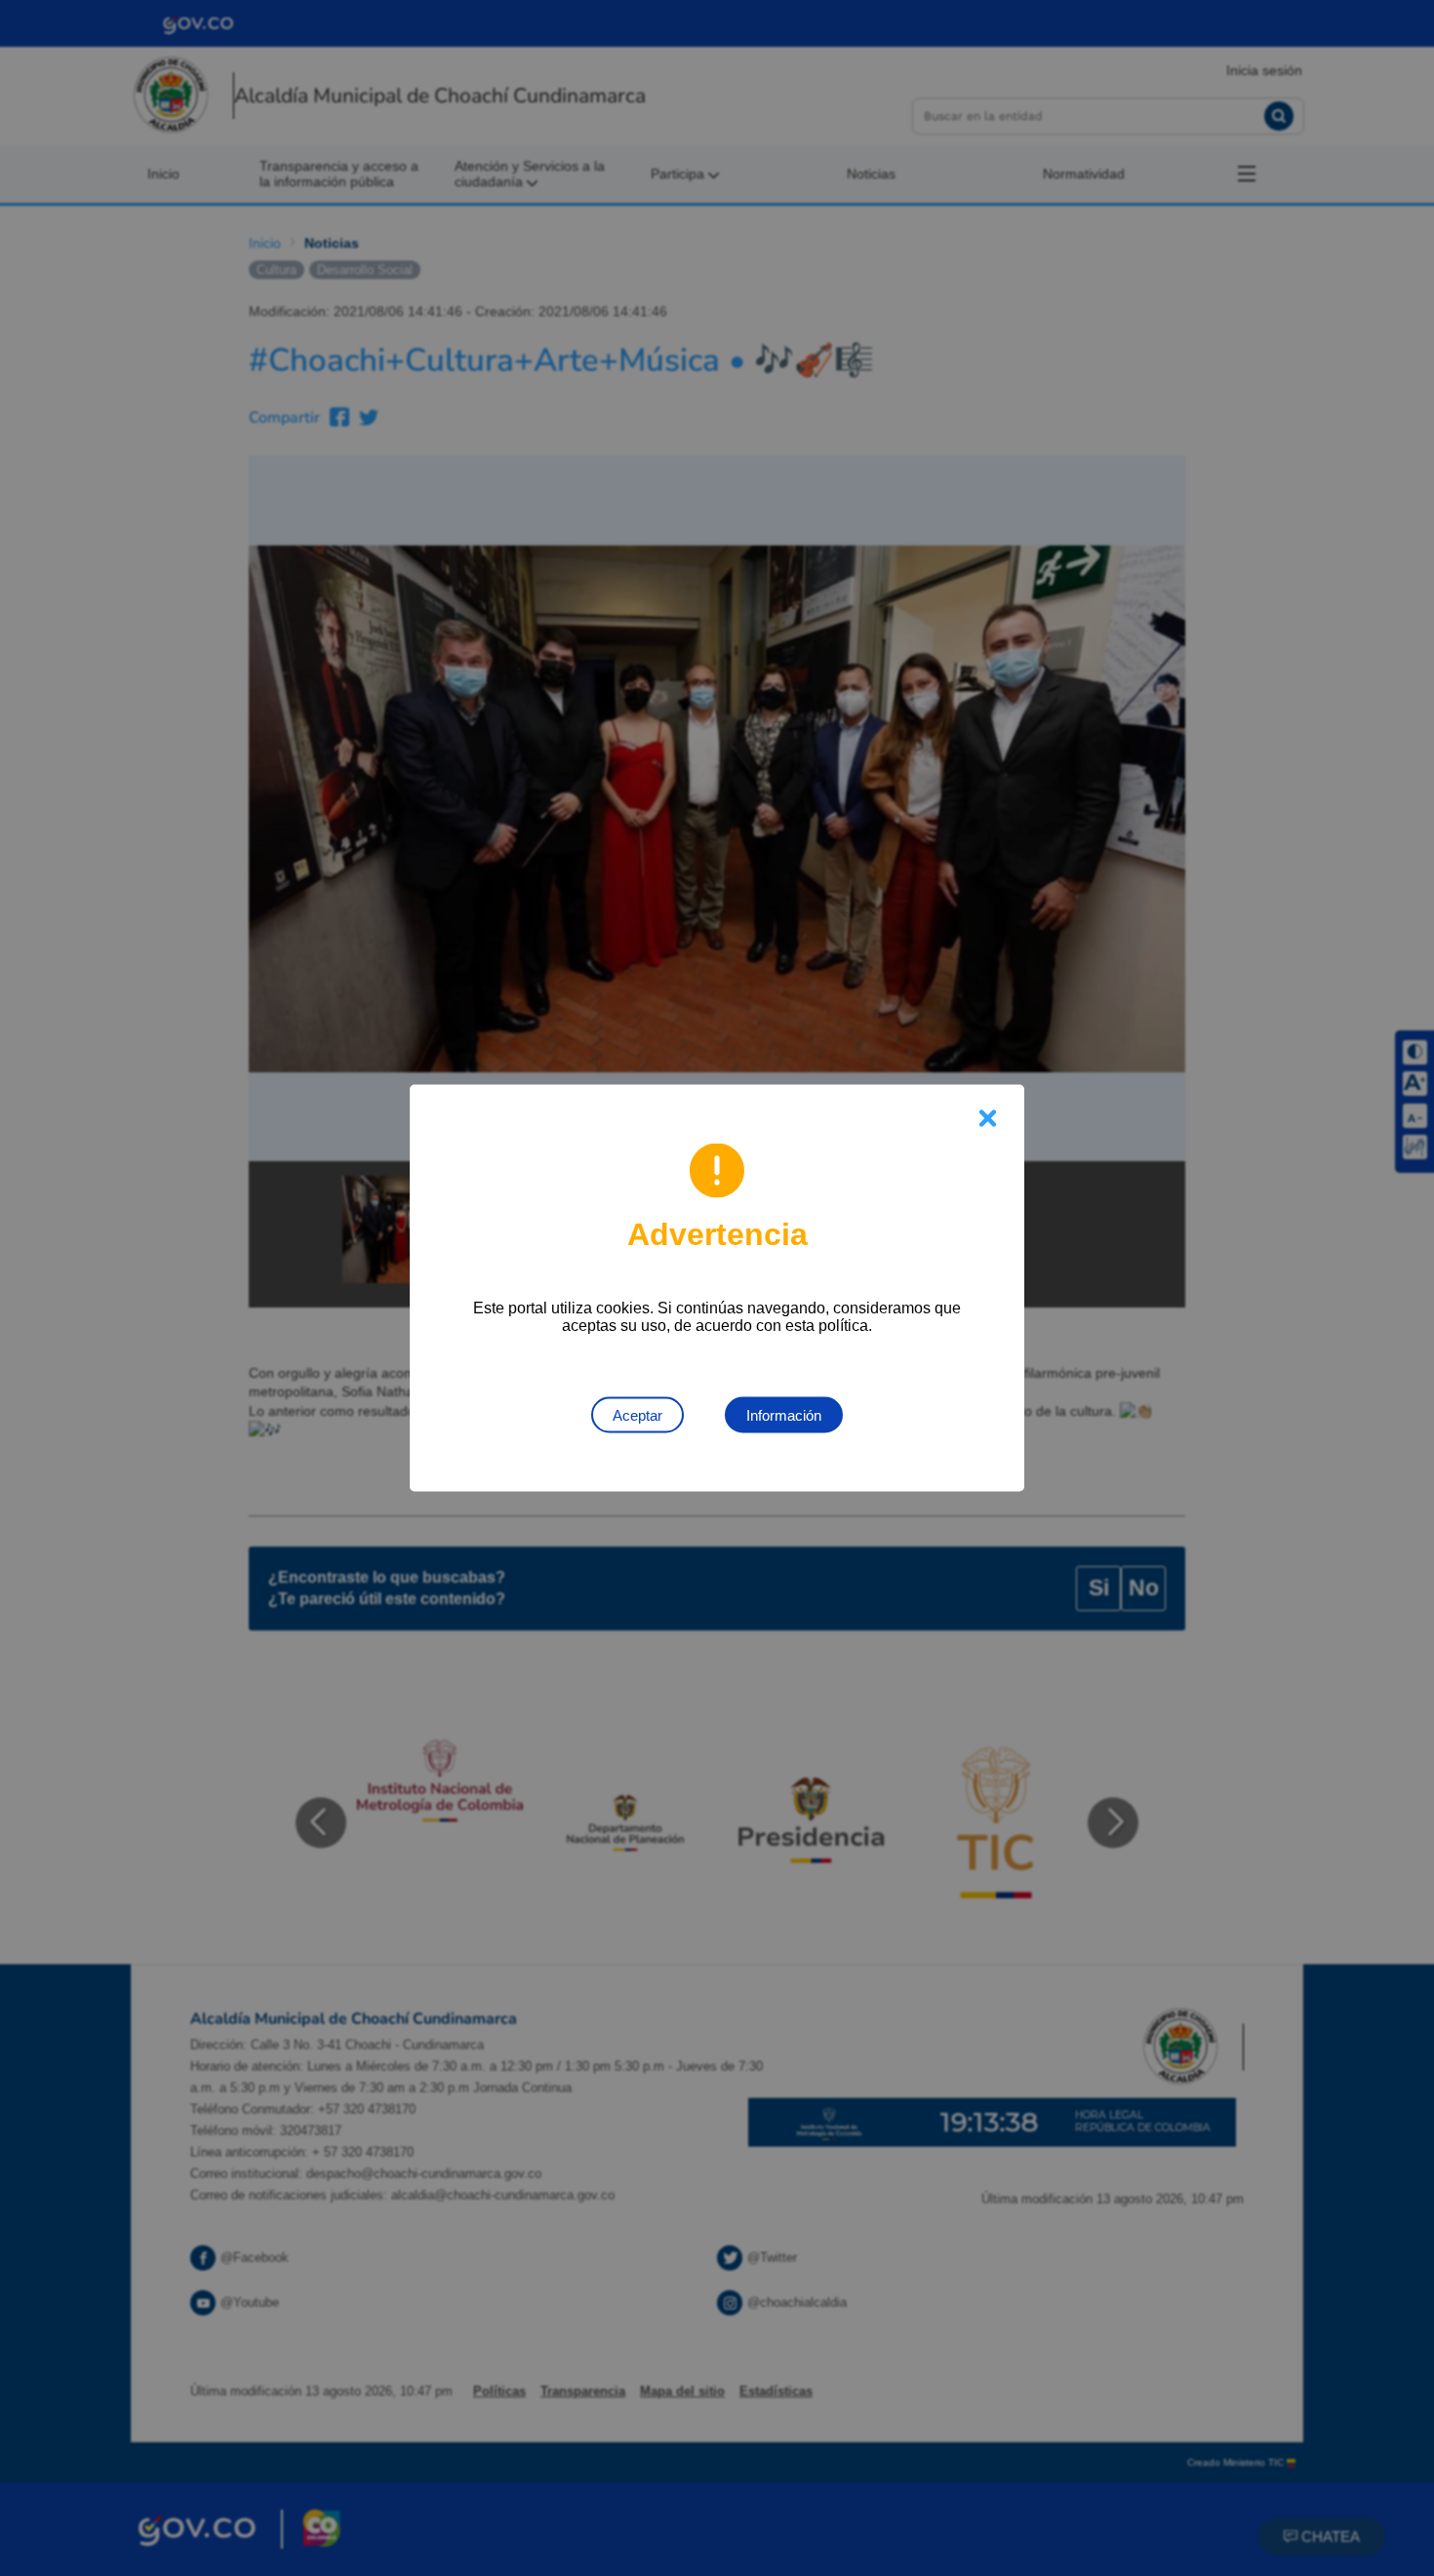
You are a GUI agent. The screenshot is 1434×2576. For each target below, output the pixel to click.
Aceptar (637, 1415)
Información (784, 1415)
